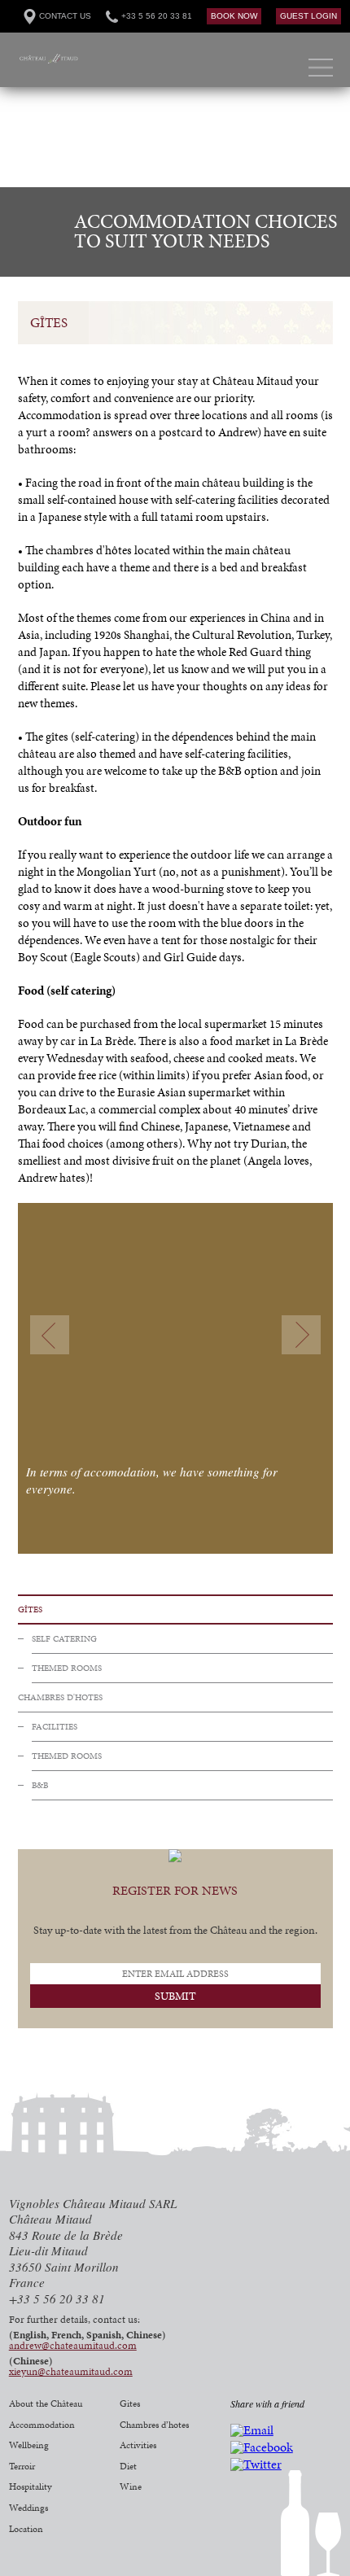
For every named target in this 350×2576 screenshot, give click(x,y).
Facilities (55, 1727)
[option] (175, 138)
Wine (131, 2486)
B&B (40, 1785)
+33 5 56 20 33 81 (157, 16)
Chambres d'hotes (60, 1697)
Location (26, 2529)
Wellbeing (29, 2445)
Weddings (28, 2508)
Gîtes (30, 1609)
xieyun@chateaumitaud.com (71, 2372)
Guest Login (308, 16)
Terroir (22, 2466)
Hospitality (31, 2486)
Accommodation (42, 2425)
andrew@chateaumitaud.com (73, 2346)
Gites (130, 2403)
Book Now (234, 16)
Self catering (64, 1639)
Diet (128, 2466)
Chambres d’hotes (154, 2425)
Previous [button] (50, 1335)
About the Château (46, 2403)
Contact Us (65, 16)
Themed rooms (67, 1668)
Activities (138, 2445)
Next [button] (301, 1335)
